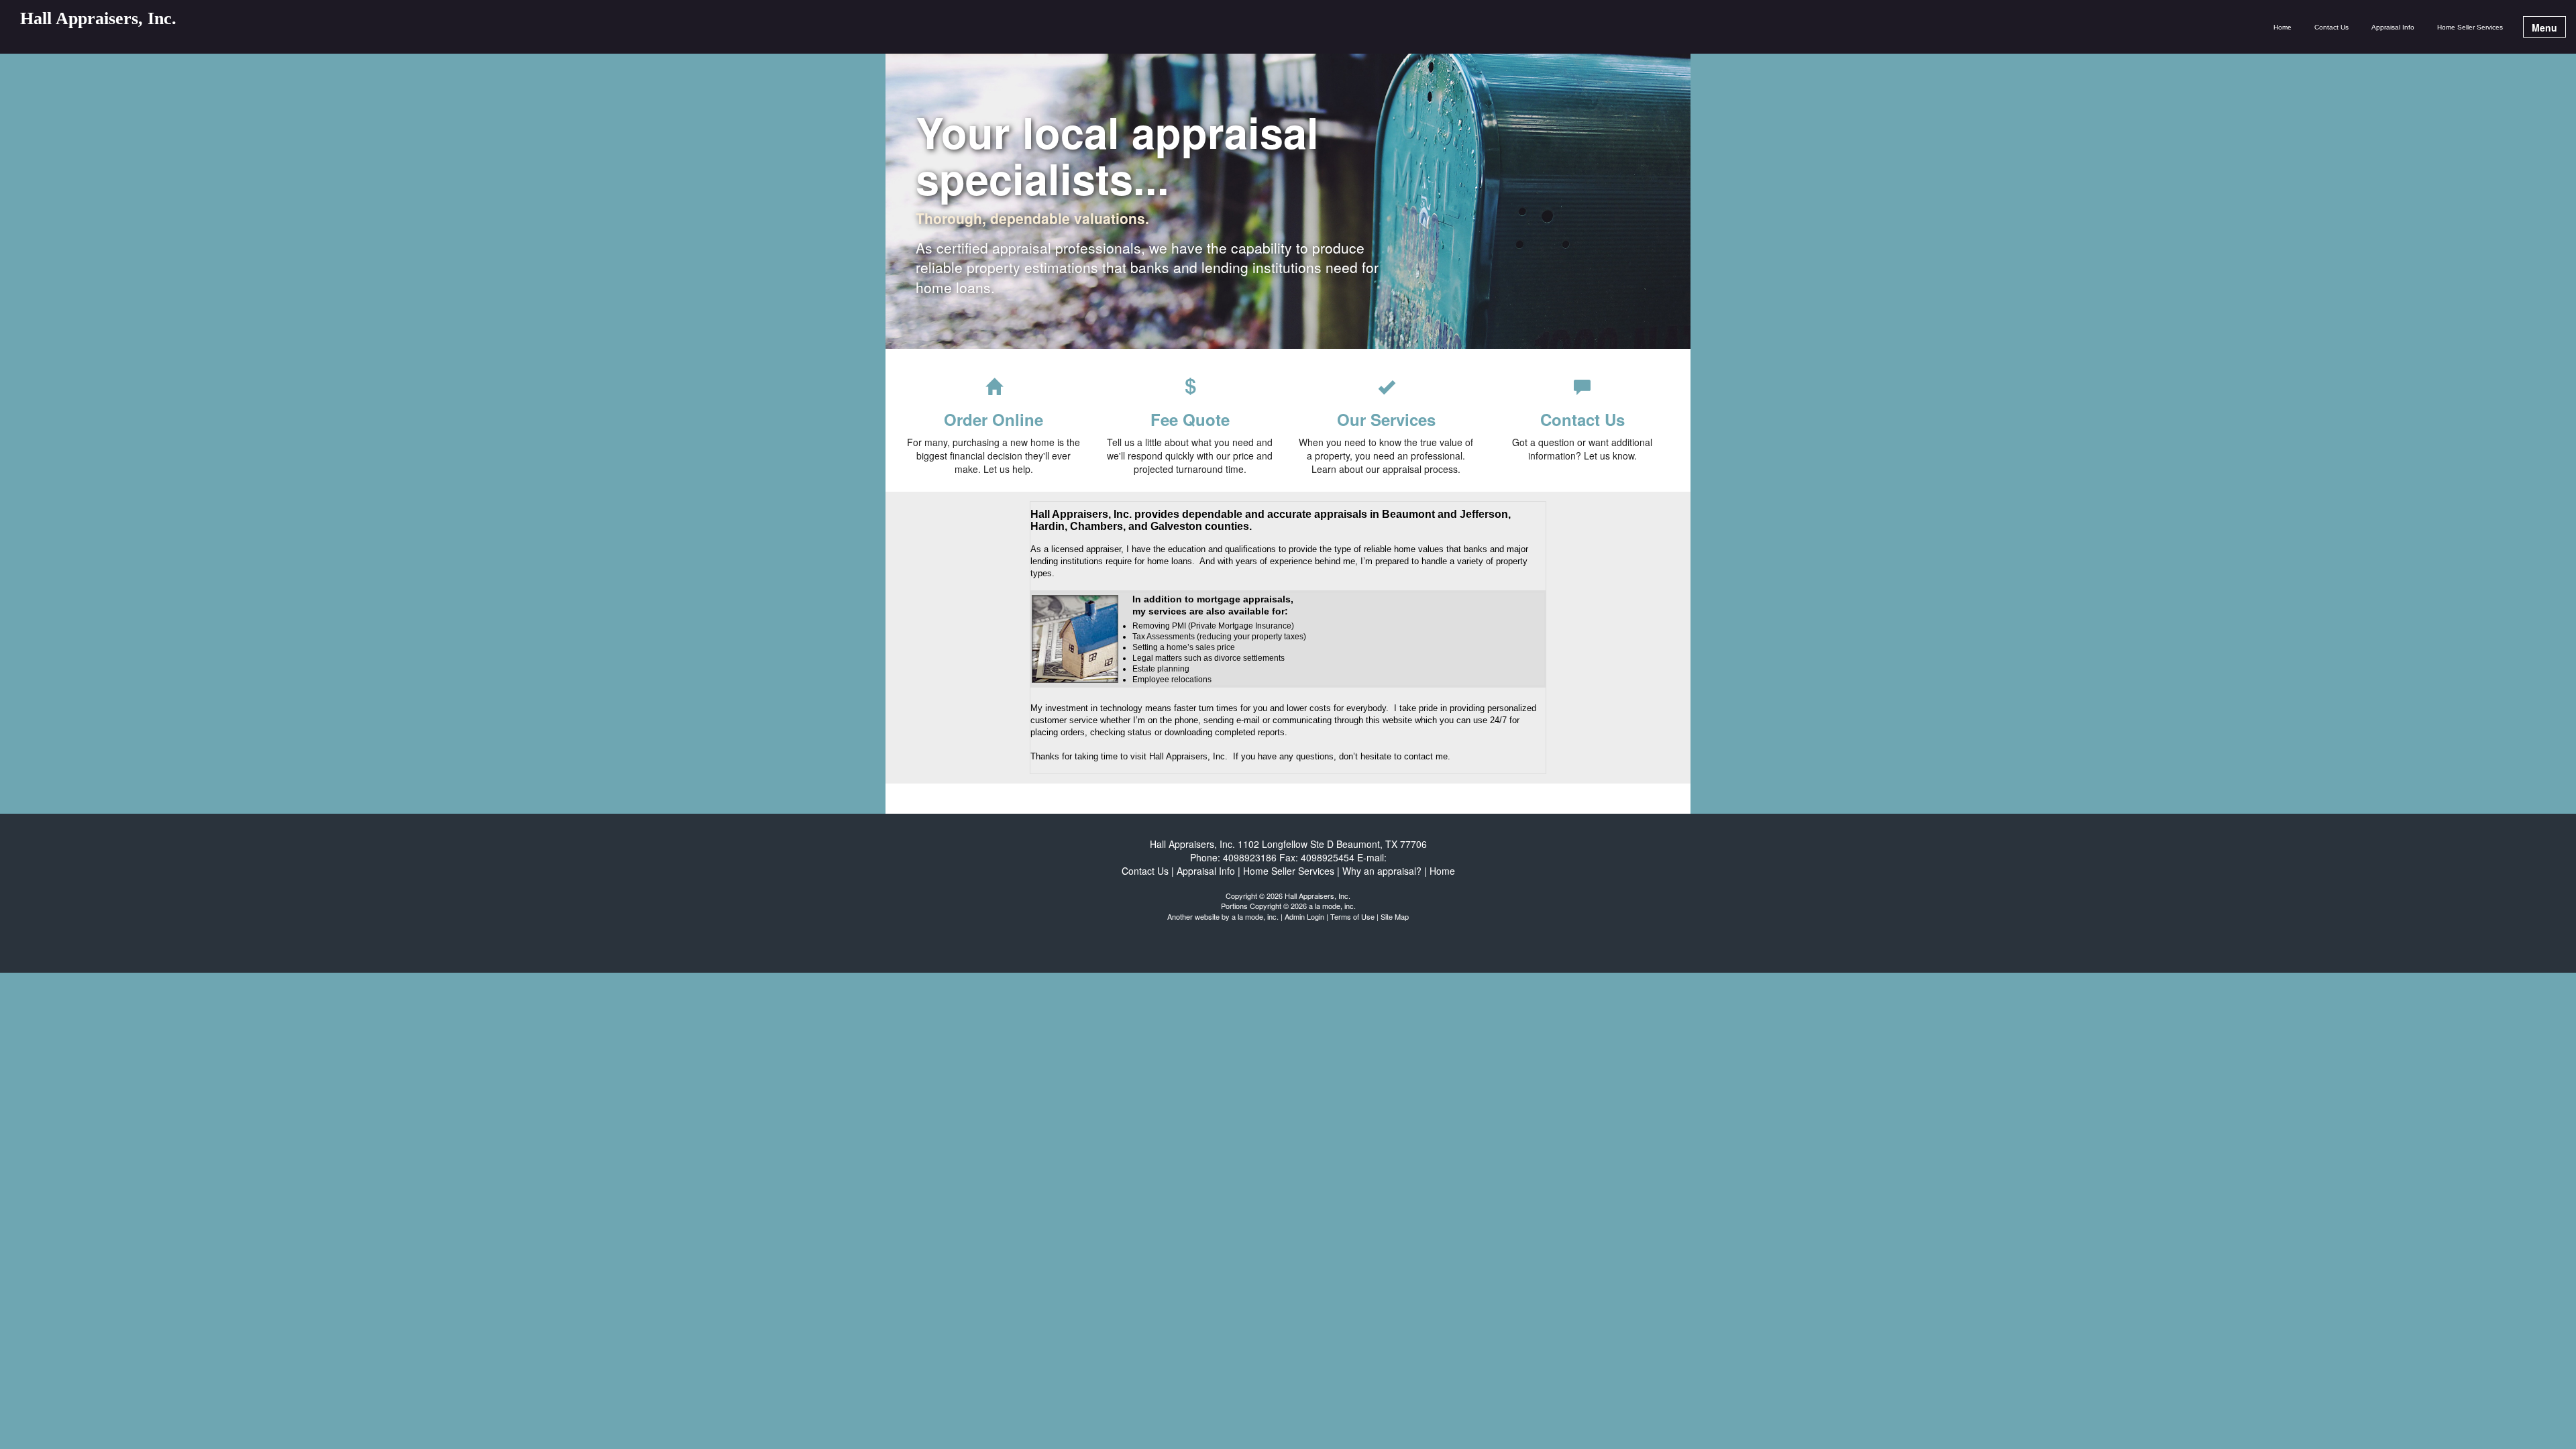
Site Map (1395, 916)
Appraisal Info (2393, 27)
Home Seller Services (2470, 27)
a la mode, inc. (1255, 916)
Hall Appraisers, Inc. (98, 19)
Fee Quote (1190, 419)
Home (2283, 27)
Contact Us (2331, 27)
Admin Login (1304, 916)
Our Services (1386, 419)
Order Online (994, 419)
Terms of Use (1352, 916)
